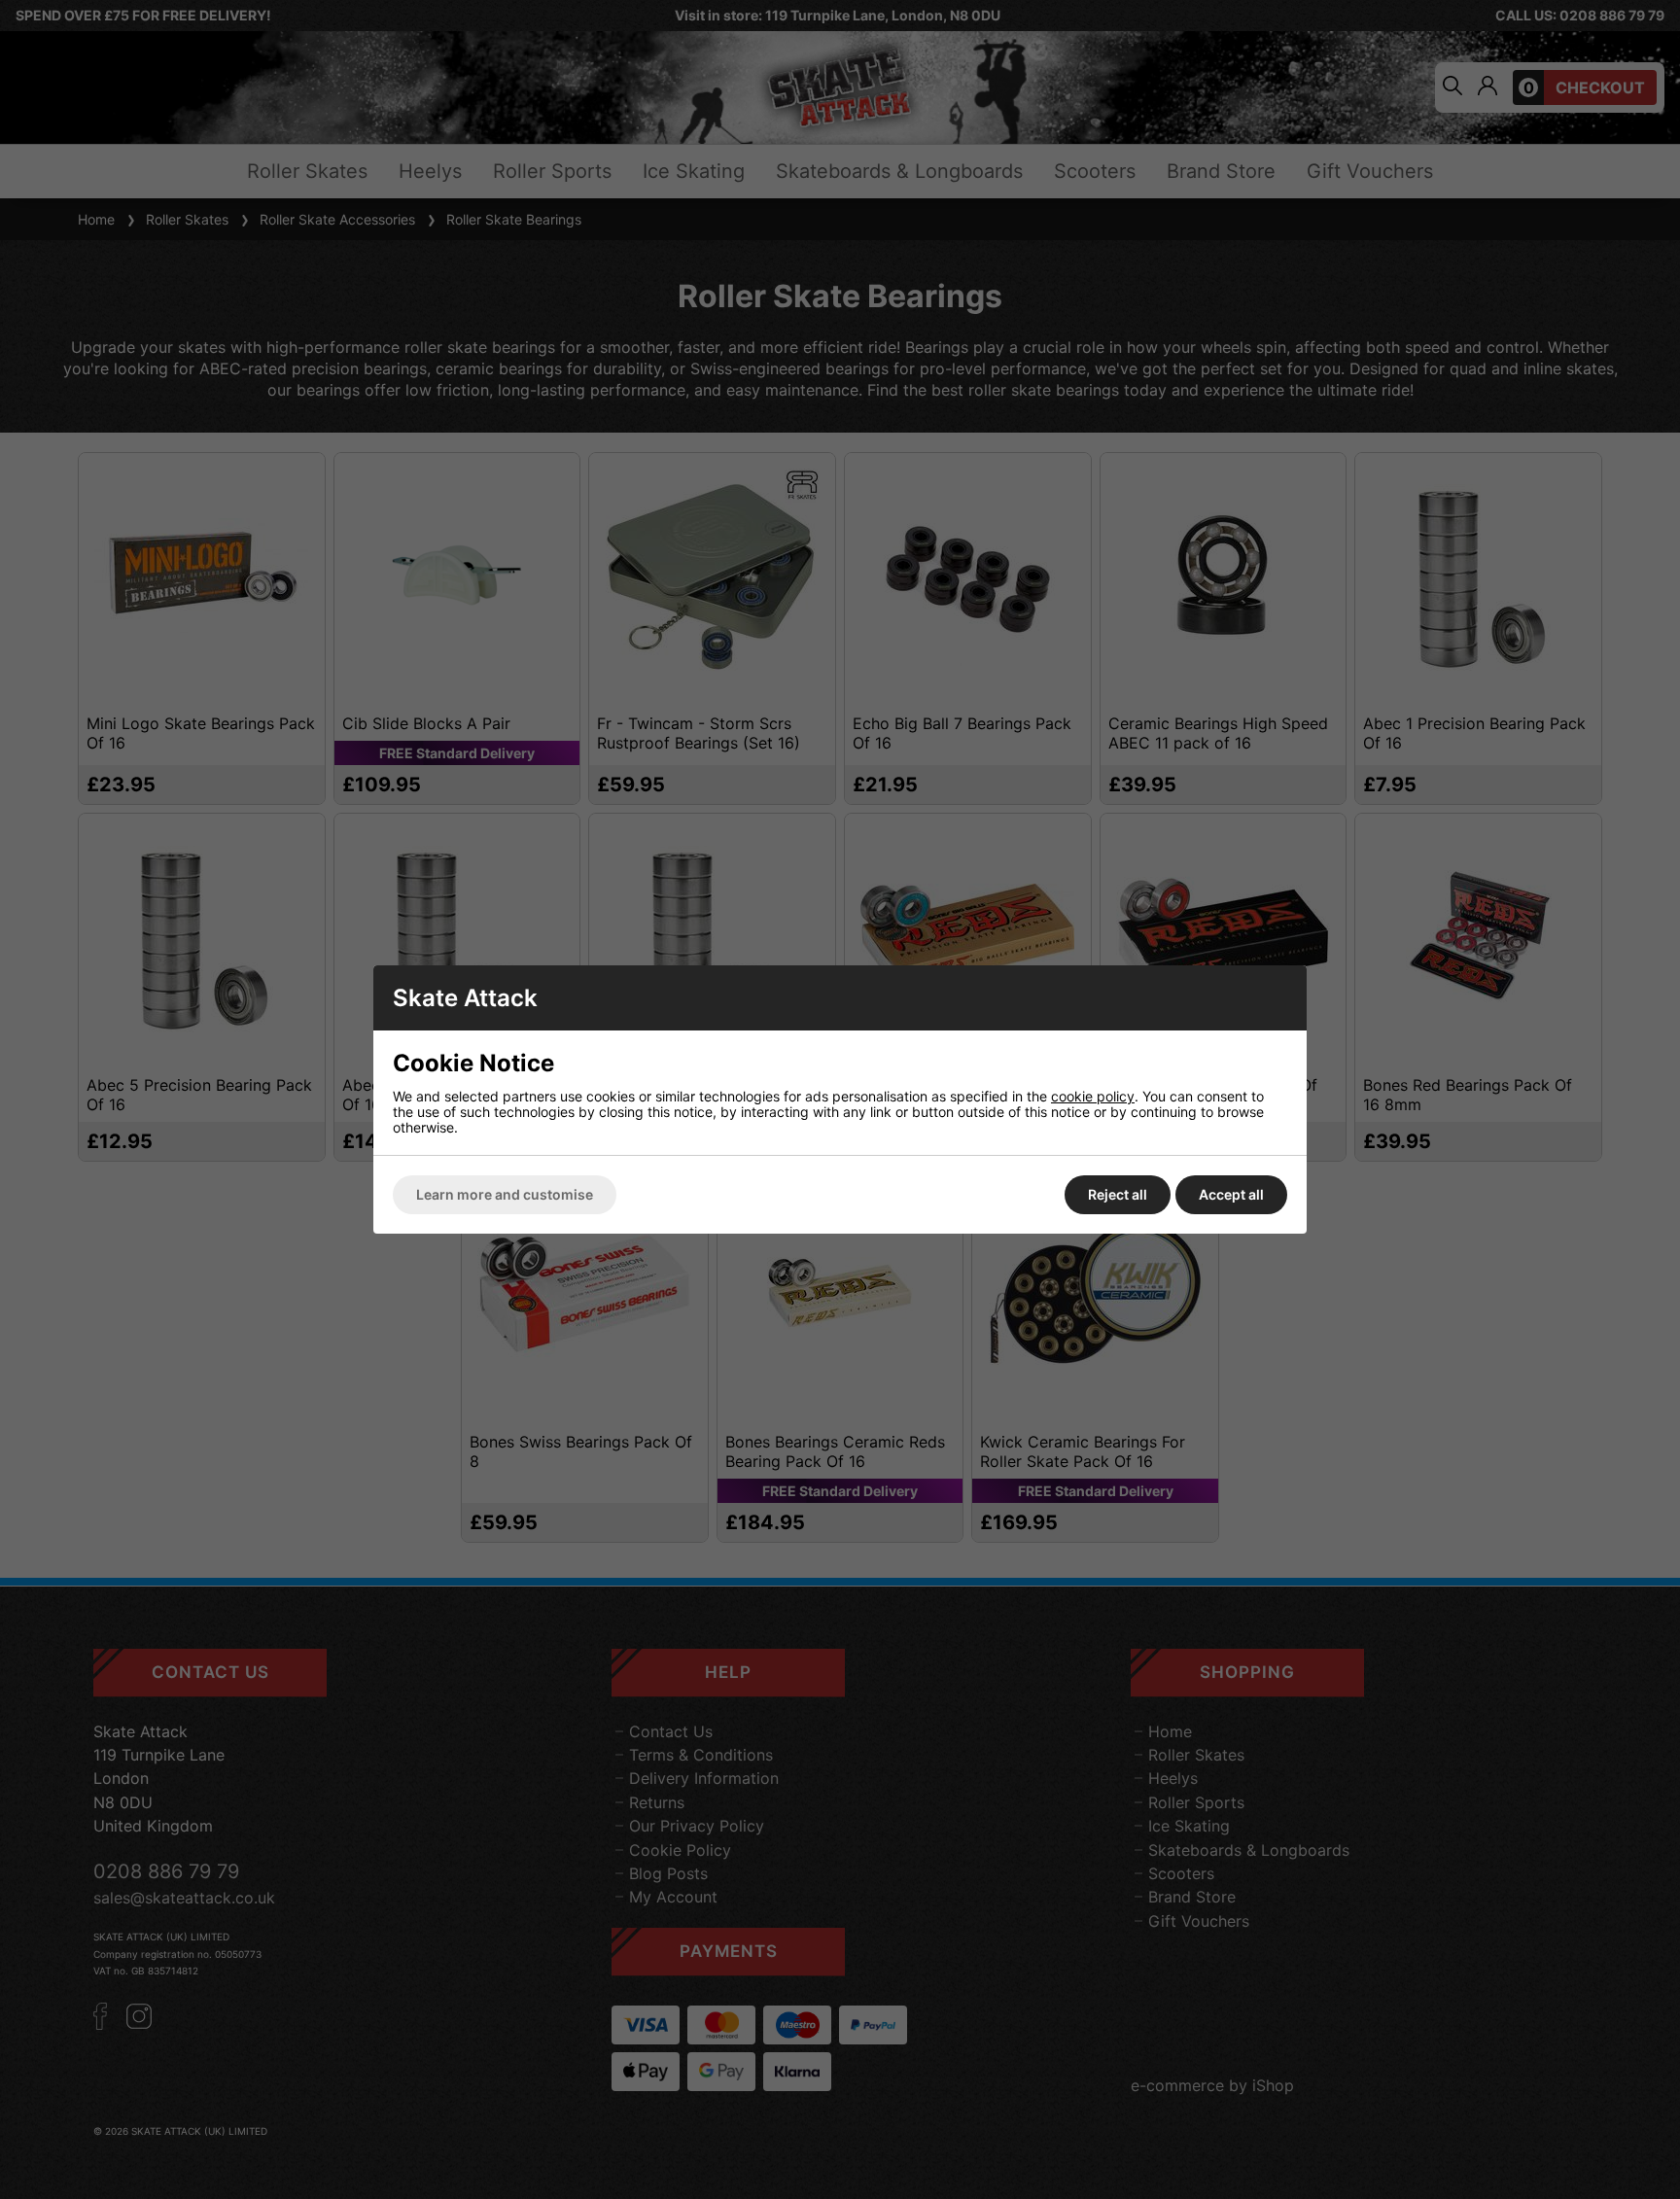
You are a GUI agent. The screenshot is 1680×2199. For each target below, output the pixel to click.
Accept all (1231, 1194)
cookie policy (1093, 1096)
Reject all (1118, 1194)
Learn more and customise (505, 1194)
